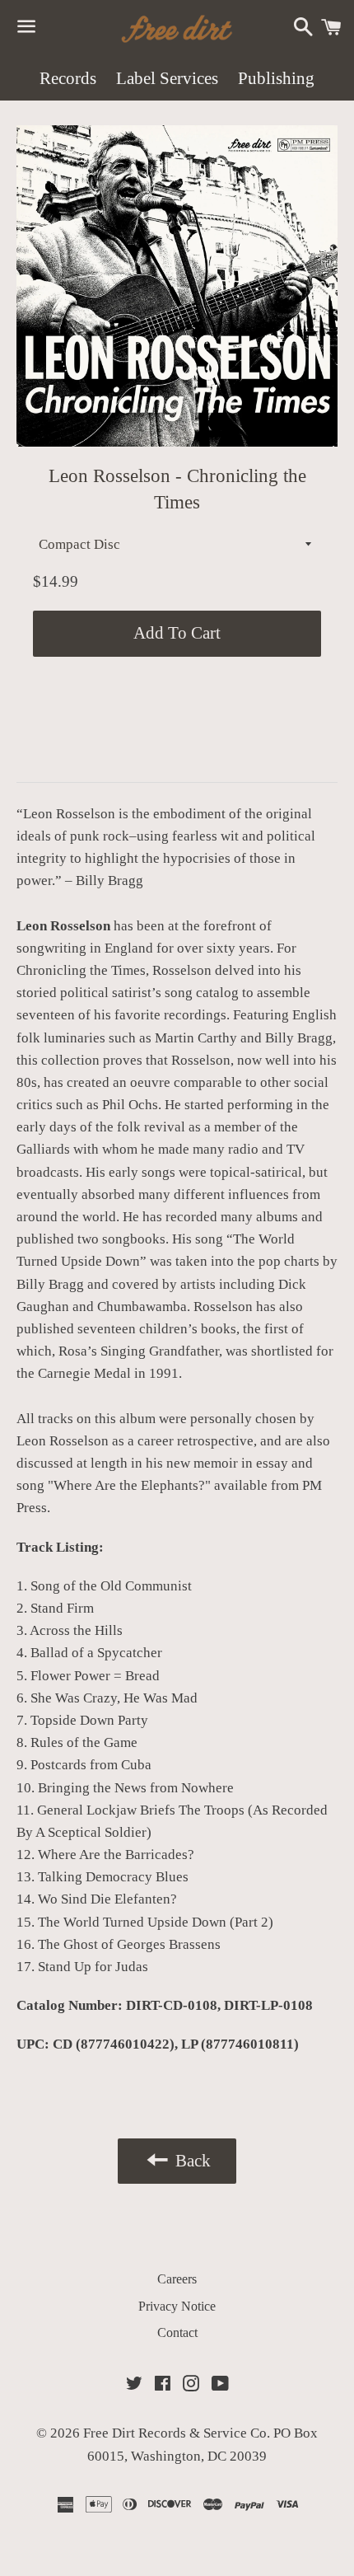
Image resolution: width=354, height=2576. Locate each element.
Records (68, 78)
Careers (177, 2279)
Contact (177, 2332)
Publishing (276, 78)
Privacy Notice (177, 2306)
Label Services (167, 78)
